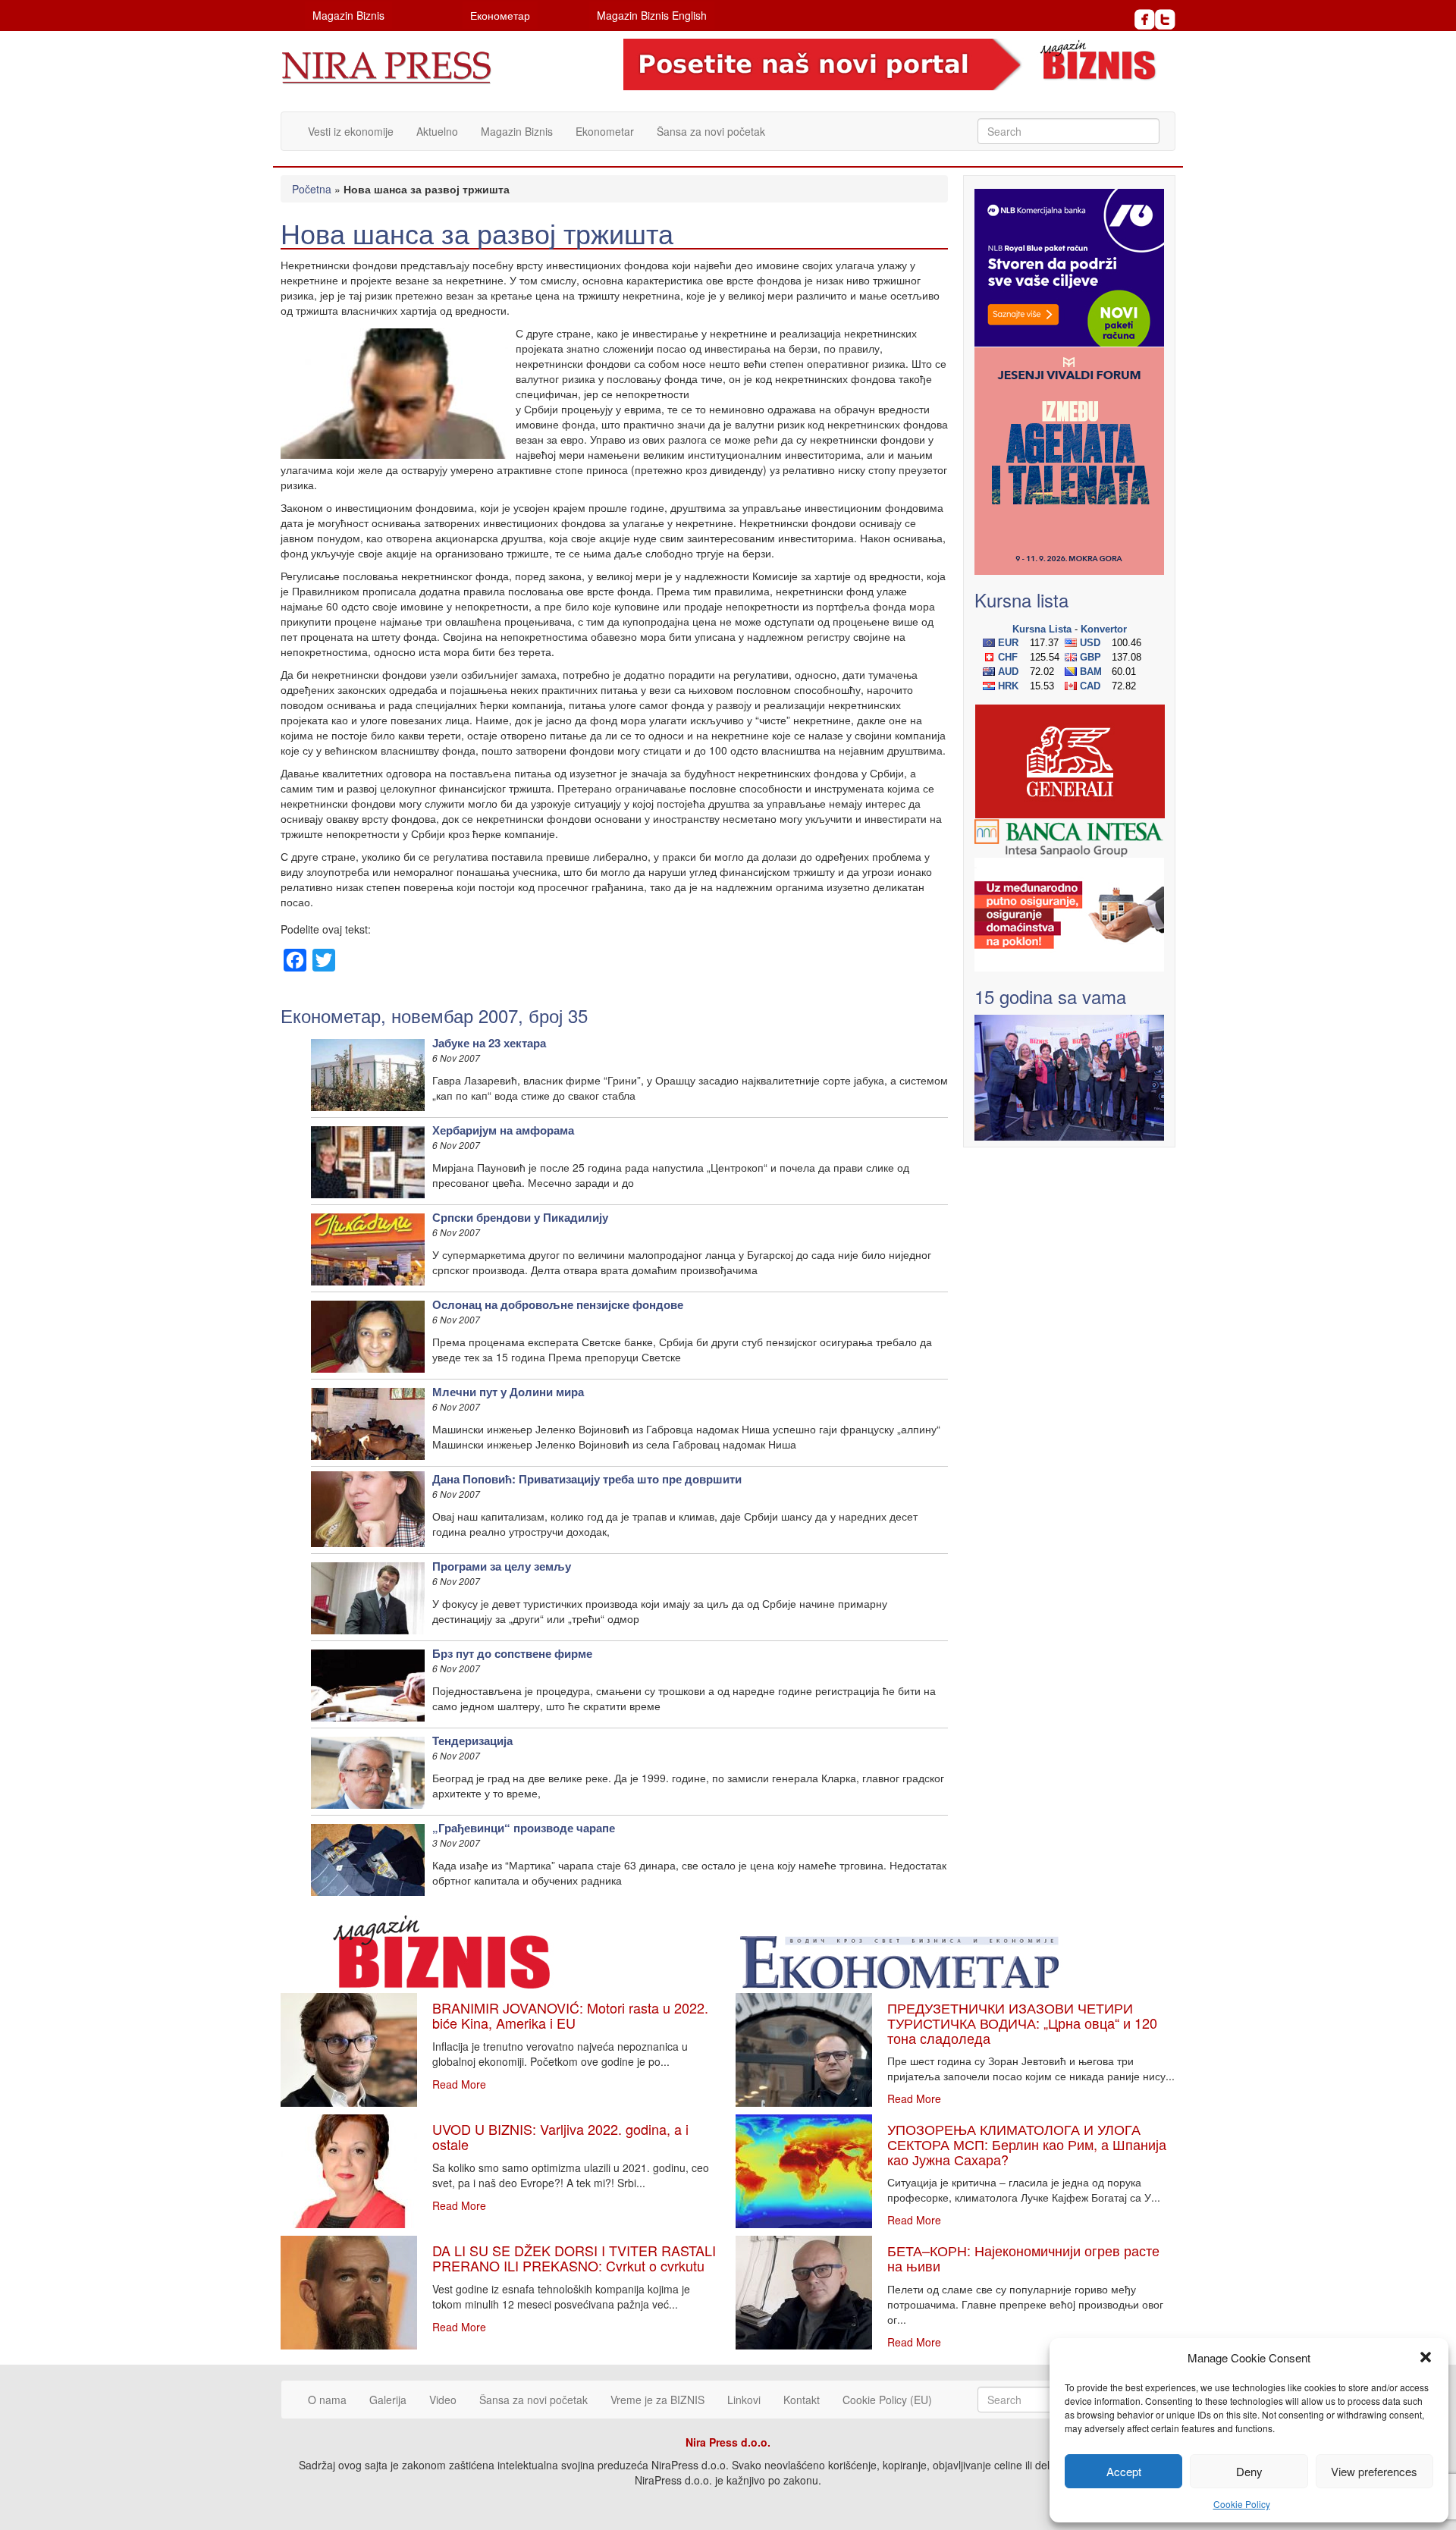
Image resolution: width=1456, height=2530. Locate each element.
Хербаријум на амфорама (503, 1130)
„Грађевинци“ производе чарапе (524, 1828)
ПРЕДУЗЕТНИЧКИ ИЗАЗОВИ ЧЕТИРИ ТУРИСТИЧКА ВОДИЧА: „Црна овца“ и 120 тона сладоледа (1022, 2023)
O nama (327, 2400)
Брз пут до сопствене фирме (512, 1653)
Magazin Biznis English (652, 15)
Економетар (500, 15)
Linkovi (744, 2400)
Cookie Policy (1242, 2504)
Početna (312, 189)
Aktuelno (437, 131)
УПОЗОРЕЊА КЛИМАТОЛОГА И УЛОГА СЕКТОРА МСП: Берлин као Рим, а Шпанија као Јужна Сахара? (1027, 2144)
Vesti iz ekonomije (351, 131)
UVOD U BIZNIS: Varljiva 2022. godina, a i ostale (560, 2136)
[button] (1426, 2357)
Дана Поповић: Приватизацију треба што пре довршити (587, 1479)
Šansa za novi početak (711, 131)
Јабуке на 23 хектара (489, 1043)
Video (443, 2400)
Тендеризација (472, 1741)
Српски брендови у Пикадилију (520, 1217)
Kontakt (802, 2400)
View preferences (1374, 2471)
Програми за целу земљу (502, 1566)
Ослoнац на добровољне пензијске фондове (558, 1304)
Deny (1249, 2471)
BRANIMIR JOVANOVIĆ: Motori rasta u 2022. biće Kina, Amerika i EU (570, 2015)
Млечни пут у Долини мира (508, 1392)
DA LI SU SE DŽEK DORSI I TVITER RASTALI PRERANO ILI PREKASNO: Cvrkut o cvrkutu (574, 2258)
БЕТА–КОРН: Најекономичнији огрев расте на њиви (1023, 2258)
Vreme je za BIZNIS (657, 2400)
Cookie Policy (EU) (887, 2400)
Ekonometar (605, 131)
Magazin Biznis (348, 15)
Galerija (388, 2400)
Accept (1124, 2471)
